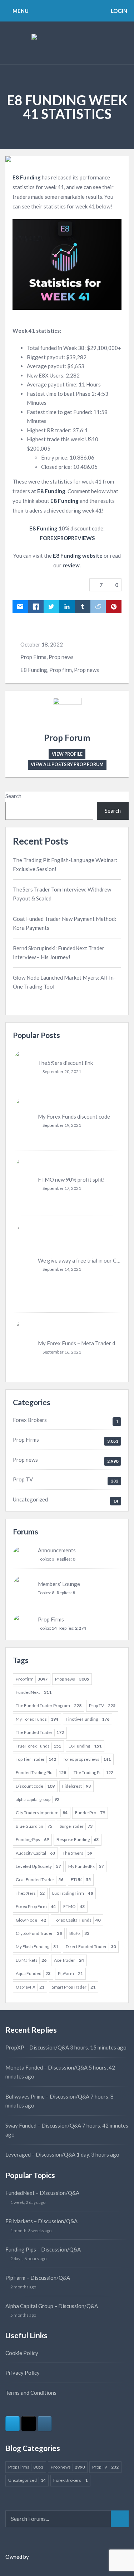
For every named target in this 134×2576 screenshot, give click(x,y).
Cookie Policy (22, 2353)
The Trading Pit (93, 1772)
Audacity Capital (35, 1853)
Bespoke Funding (78, 1839)
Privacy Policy (23, 2373)
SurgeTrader (76, 1826)
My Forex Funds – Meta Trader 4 (77, 1343)
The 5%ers (77, 1853)
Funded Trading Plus (41, 1772)
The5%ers (30, 1893)
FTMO (74, 1906)
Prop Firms (33, 657)
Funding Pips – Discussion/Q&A (43, 2249)
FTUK (81, 1880)
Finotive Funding (88, 1719)
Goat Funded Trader (39, 1880)
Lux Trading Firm (73, 1893)
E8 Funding (27, 177)
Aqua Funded (33, 1973)
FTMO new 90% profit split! (71, 1179)
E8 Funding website (78, 556)
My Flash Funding (37, 1947)
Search (13, 796)
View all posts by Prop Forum (67, 765)
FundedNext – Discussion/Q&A (42, 2193)
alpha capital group (38, 1799)
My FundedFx (86, 1866)
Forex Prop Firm (36, 1906)
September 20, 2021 (62, 1071)
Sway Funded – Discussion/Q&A (43, 2125)
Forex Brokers (30, 1420)
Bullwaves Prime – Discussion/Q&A (47, 2096)
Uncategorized (30, 1499)
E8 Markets (31, 1960)
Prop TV (23, 1479)
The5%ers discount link (65, 1063)
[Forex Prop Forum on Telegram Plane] (13, 2424)
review (71, 565)
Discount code (35, 1786)
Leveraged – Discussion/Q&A (40, 2154)
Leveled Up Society (38, 1866)
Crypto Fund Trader (39, 1933)
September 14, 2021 (62, 1269)
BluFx (79, 1933)
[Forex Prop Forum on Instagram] (45, 2424)
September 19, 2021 (62, 1125)
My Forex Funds (37, 1719)
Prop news (61, 657)
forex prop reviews (87, 1759)
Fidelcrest (76, 1786)
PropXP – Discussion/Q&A (37, 2047)
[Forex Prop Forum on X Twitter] (29, 2424)
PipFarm (70, 1973)
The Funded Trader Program (49, 1705)
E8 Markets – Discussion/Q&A (41, 2221)
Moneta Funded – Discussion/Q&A (46, 2067)
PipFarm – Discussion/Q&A (38, 2278)
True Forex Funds (38, 1746)
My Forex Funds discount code (74, 1116)
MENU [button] (20, 11)
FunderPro (90, 1813)
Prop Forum (67, 738)
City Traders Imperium (42, 1813)
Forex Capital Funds (77, 1920)
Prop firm (61, 670)
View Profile (67, 754)
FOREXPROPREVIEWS (67, 538)
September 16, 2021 (62, 1352)
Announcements (57, 1550)
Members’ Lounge (59, 1584)
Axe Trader (69, 1960)
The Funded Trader (40, 1732)
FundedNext (34, 1692)
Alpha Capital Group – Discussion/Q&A (52, 2306)
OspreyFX (30, 1987)
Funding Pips (32, 1839)
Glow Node (31, 1920)
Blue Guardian (34, 1826)
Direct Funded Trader (91, 1947)
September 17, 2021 (62, 1188)
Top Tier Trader (36, 1759)
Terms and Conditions (31, 2393)
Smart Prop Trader (74, 1987)
